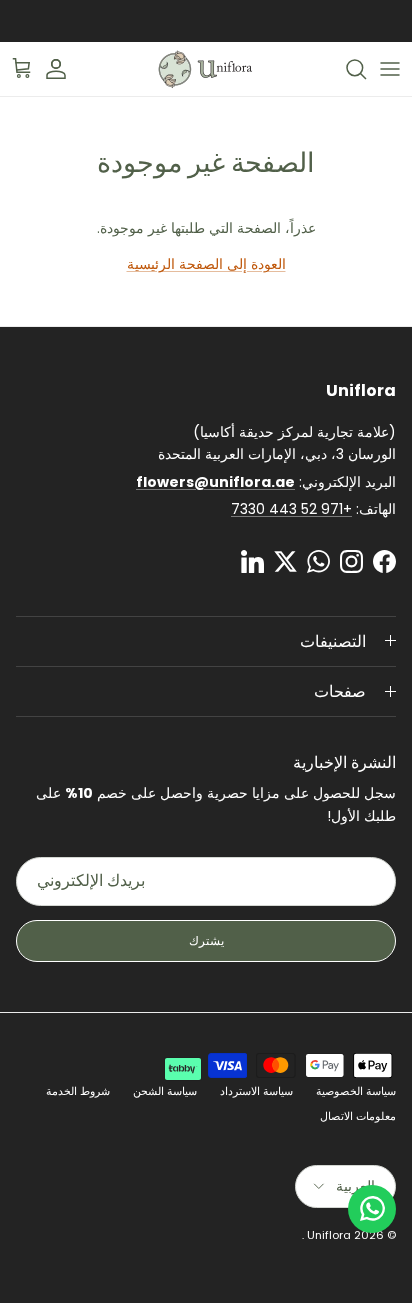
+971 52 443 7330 (291, 509)
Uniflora (329, 1235)
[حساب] (66, 69)
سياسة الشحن (165, 1091)
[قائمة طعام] (390, 69)
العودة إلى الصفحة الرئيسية (206, 264)
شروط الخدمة (78, 1091)
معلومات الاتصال (358, 1116)
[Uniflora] (206, 69)
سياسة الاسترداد (256, 1091)
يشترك (206, 940)
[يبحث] (346, 69)
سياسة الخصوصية (356, 1091)
